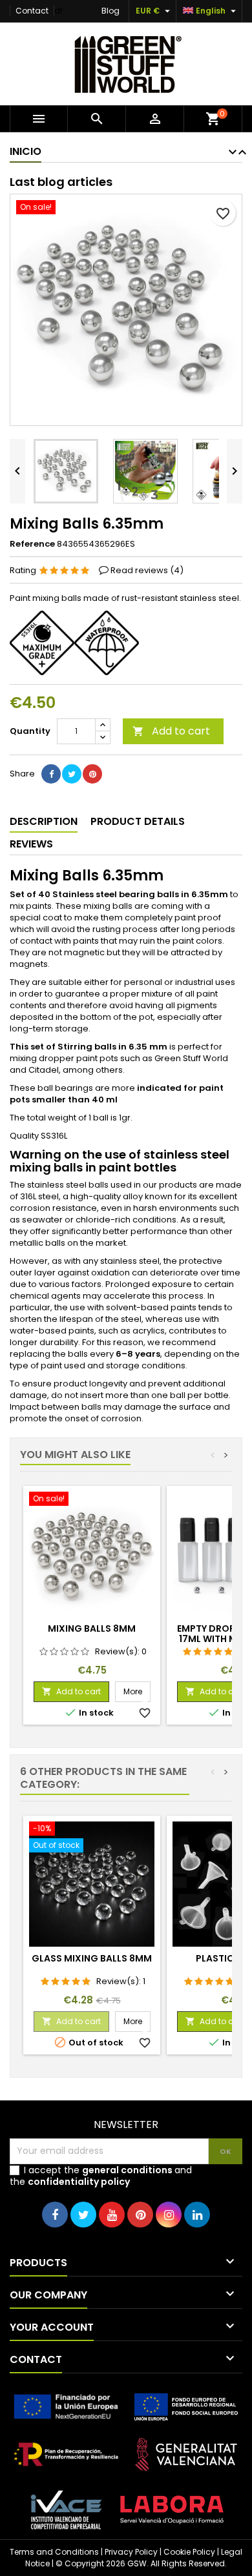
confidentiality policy (79, 2182)
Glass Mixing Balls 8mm (92, 1958)
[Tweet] (72, 774)
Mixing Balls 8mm (92, 1628)
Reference (32, 544)
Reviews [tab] (31, 844)
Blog (110, 11)
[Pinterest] (92, 774)
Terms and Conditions (54, 2552)
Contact (32, 11)
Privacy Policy (131, 2552)
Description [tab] (44, 821)
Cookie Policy (189, 2552)
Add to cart (171, 731)
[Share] (51, 774)
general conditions (127, 2170)
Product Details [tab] (138, 821)
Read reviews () (147, 570)
